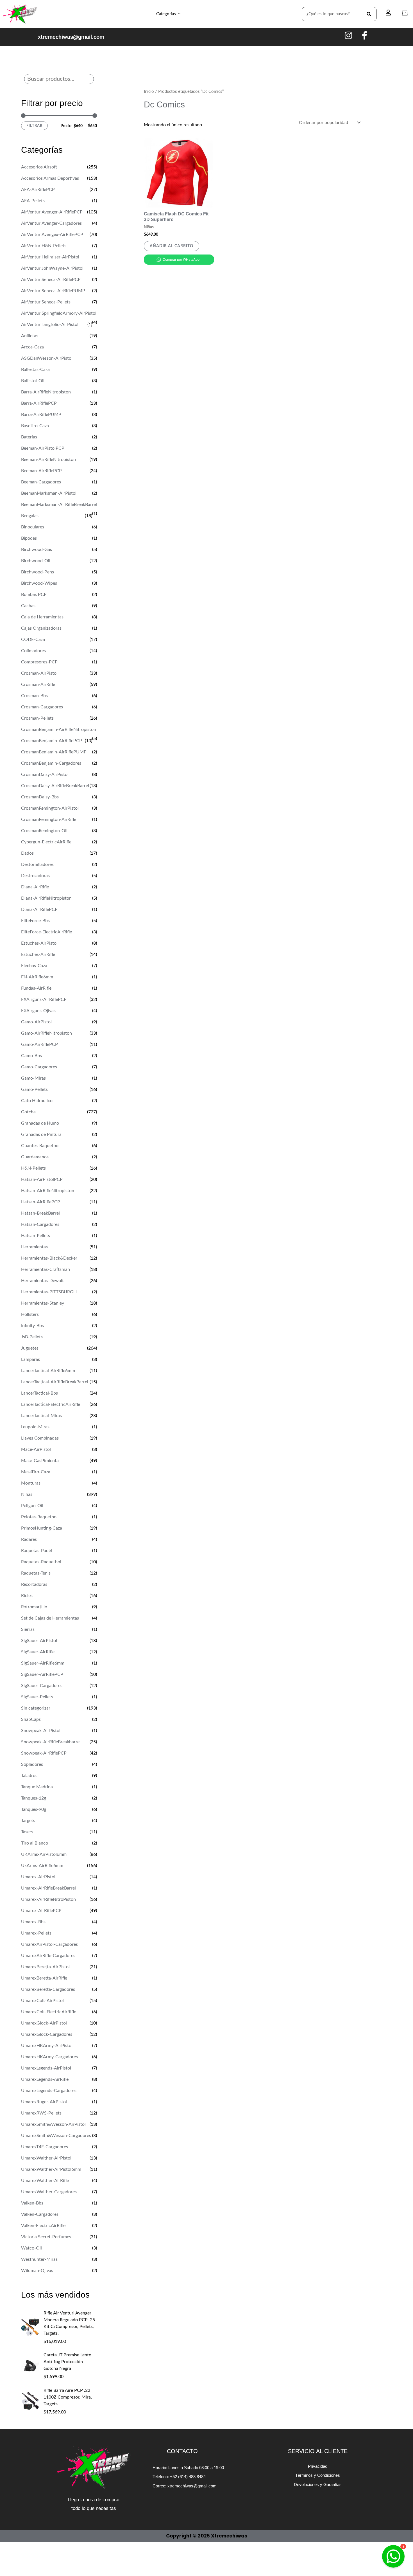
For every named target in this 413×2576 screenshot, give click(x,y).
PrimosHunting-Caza (42, 1528)
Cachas (28, 606)
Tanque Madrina (37, 1787)
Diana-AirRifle (35, 887)
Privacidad (318, 2466)
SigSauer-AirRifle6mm (43, 1663)
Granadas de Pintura (41, 1134)
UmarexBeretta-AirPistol (45, 1967)
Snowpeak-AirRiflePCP (44, 1753)
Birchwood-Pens (38, 572)
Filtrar (34, 126)
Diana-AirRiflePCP (39, 909)
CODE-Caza (33, 640)
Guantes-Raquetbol (40, 1146)
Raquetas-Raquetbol (41, 1562)
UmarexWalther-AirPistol (46, 2158)
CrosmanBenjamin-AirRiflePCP (52, 741)
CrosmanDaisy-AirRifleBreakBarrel (55, 786)
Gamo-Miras (33, 1078)
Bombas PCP (34, 595)
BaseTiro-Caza (35, 426)
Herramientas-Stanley (43, 1303)
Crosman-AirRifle (38, 684)
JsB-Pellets (32, 1337)
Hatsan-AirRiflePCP (41, 1202)
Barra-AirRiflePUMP (41, 415)
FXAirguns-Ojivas (38, 1011)
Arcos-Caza (32, 347)
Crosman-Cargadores (42, 707)
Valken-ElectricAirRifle (43, 2226)
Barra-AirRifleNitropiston (46, 392)
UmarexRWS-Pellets (41, 2113)
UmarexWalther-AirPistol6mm (51, 2169)
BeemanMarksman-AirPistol (49, 493)
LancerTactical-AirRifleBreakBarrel (55, 1382)
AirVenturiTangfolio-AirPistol (50, 325)
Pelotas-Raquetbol (39, 1517)
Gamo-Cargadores (39, 1067)
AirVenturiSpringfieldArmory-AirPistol (59, 313)
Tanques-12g (34, 1798)
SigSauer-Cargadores (42, 1686)
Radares (29, 1539)
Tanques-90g (34, 1809)
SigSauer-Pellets (37, 1697)
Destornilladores (37, 864)
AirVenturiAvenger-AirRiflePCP (52, 212)
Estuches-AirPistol (39, 943)
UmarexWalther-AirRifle (45, 2181)
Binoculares (33, 527)
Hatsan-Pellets (36, 1236)
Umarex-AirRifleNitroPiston (48, 1899)
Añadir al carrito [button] (172, 246)
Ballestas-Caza (35, 370)
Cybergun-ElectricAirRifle (46, 842)
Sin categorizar (36, 1708)
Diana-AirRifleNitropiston (46, 898)
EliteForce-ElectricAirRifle (46, 932)
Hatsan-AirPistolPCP (42, 1179)
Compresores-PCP (39, 662)
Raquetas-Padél (37, 1551)
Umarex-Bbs (33, 1922)
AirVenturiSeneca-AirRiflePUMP (53, 291)
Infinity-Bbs (32, 1326)
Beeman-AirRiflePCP (41, 471)
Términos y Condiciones (318, 2475)
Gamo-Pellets (34, 1089)
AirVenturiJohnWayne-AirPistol (52, 268)
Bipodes (29, 538)
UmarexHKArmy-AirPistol (47, 2046)
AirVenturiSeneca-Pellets (46, 302)
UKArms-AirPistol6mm (44, 1854)
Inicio (149, 92)
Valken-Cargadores (40, 2214)
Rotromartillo (34, 1607)
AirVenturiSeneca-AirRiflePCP (51, 280)
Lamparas (30, 1359)
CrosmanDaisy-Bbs (40, 797)
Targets (28, 1821)
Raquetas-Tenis (36, 1573)
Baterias (29, 437)
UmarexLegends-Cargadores (49, 2091)
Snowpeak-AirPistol (41, 1731)
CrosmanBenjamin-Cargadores (51, 763)
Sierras (28, 1629)
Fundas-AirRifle (36, 988)
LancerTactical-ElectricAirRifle (51, 1404)
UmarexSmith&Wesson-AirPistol (53, 2124)
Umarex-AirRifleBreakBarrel (48, 1888)
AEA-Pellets (33, 201)
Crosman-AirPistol (39, 673)
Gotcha (28, 1112)
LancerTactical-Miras (41, 1416)
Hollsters (30, 1314)
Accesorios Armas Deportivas (50, 178)
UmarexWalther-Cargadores (49, 2192)
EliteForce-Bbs (35, 921)
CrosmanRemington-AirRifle (49, 819)
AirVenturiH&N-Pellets (44, 246)
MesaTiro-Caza (36, 1472)
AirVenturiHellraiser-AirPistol (50, 257)
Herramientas (34, 1247)
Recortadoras (34, 1584)
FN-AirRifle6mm (37, 977)
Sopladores (32, 1764)
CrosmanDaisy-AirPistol (45, 774)
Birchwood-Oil (36, 561)
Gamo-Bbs (31, 1056)
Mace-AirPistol (36, 1449)
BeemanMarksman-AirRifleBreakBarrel (59, 505)
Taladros (29, 1776)
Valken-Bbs (32, 2203)
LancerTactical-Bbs (39, 1393)
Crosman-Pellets (37, 718)
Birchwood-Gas (37, 550)
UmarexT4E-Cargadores (45, 2147)
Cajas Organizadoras (41, 628)
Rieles (27, 1596)
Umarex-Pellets (36, 1933)
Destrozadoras (35, 876)
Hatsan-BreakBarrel (40, 1213)
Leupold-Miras (35, 1427)
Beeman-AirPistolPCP (43, 448)
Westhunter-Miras (39, 2259)
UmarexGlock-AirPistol (44, 2023)
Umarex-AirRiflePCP (41, 1911)
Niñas (27, 1494)
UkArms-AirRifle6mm (42, 1866)
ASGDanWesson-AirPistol (47, 358)
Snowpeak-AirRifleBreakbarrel (51, 1742)
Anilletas (30, 336)
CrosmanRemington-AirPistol (50, 808)
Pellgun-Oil (32, 1506)
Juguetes (30, 1348)
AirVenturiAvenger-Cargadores (51, 223)
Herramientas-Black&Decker (49, 1258)
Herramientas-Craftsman (46, 1269)
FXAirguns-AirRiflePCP (44, 999)
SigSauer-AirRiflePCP (42, 1674)
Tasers (27, 1832)
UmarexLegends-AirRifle (45, 2079)
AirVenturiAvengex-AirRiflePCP (52, 235)
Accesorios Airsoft (39, 167)
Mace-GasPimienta (40, 1461)
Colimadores (33, 651)
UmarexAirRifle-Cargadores (48, 1956)
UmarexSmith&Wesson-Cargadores (56, 2136)
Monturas (31, 1483)
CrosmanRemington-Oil (44, 831)
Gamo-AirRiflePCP (39, 1044)
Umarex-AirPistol (38, 1877)
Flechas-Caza (34, 966)
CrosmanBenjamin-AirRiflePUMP (54, 752)
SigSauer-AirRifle (38, 1652)
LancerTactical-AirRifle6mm (48, 1371)
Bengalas (30, 516)
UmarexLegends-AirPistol (46, 2068)
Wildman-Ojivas (37, 2271)
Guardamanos (35, 1157)
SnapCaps (31, 1719)
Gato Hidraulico (37, 1101)
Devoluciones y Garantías (318, 2484)
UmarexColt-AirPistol (42, 2001)
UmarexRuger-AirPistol (44, 2102)
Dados (27, 853)
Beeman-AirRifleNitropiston (48, 460)
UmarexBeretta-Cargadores (48, 1989)
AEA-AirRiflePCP (38, 190)
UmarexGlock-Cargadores (47, 2034)
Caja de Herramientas (42, 617)
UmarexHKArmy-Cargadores (49, 2057)
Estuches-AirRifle (38, 954)
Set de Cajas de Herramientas (50, 1618)
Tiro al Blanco (35, 1843)
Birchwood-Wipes (39, 583)
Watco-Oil (31, 2248)
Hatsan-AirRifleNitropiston (48, 1191)
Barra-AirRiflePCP (39, 403)
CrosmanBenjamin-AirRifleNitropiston (59, 729)
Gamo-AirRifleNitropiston (46, 1033)
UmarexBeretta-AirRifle (44, 1978)
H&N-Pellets (33, 1168)
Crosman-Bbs (34, 696)
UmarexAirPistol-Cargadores (49, 1944)
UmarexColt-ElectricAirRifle (49, 2012)
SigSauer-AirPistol (39, 1641)
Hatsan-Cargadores (40, 1224)
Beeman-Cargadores (41, 482)
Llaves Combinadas (40, 1438)
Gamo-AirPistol (36, 1022)
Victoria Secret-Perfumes (46, 2237)
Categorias (166, 14)
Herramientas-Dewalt (42, 1281)
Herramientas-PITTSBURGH (49, 1292)
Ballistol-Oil (33, 381)
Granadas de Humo (40, 1123)
